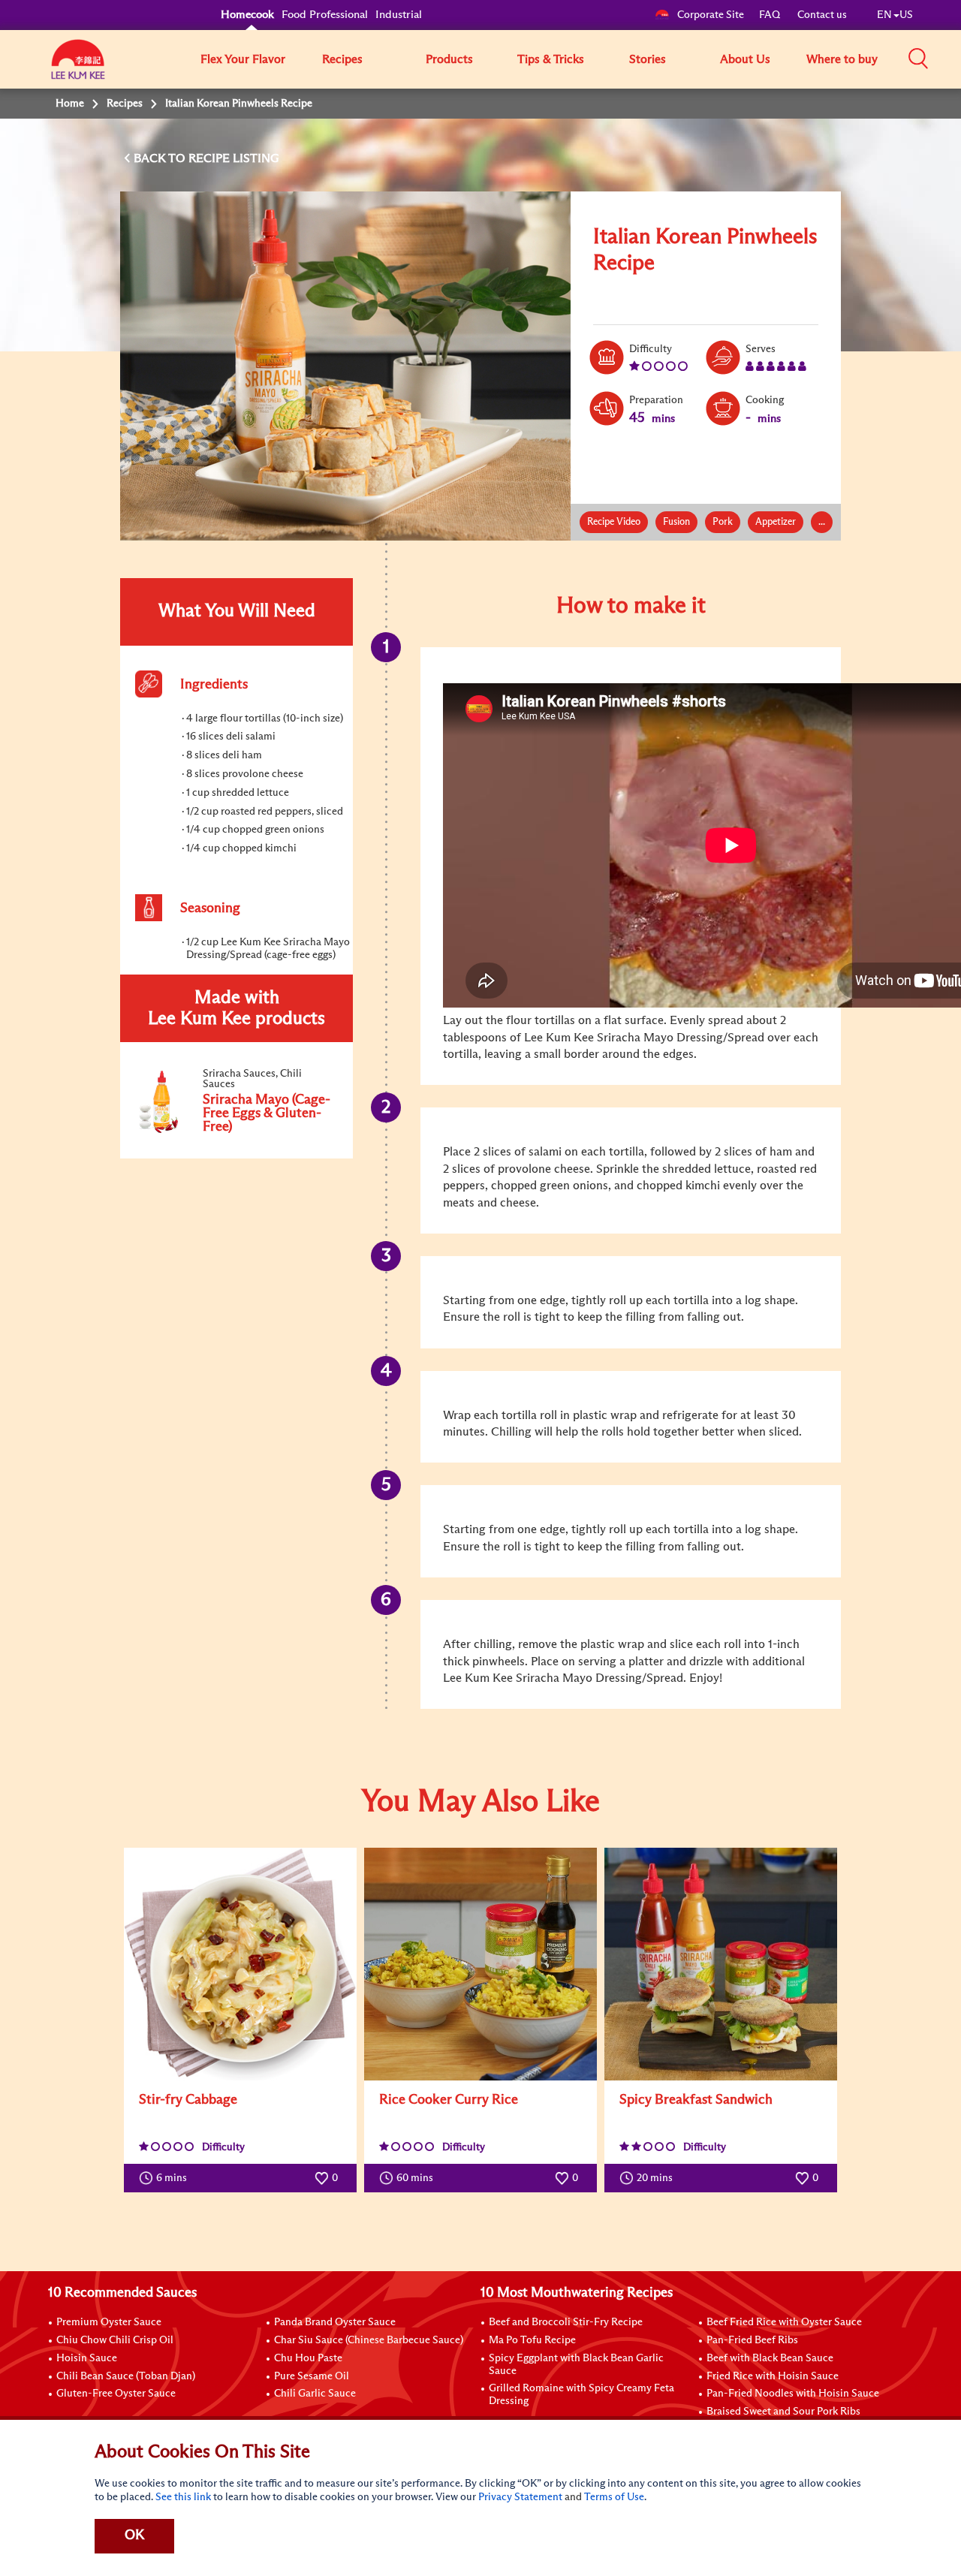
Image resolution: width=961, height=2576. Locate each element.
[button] (918, 59)
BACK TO (161, 158)
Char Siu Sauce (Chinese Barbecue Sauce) (369, 2340)
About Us (745, 59)
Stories (648, 59)
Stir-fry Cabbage (188, 2100)
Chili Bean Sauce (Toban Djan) (126, 2376)
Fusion (676, 522)
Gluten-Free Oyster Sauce (116, 2394)
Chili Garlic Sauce (315, 2394)
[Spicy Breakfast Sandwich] (721, 1964)
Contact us (822, 15)
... (822, 522)
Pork (723, 522)
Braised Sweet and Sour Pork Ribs (783, 2412)
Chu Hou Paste (308, 2358)
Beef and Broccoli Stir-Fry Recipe (566, 2322)
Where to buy (842, 59)
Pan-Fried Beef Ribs (752, 2340)
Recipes (342, 59)
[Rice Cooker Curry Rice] (480, 1964)
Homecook (247, 15)
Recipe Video (614, 522)
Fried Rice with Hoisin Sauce (773, 2376)
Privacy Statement (520, 2497)
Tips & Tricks (551, 59)
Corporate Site (711, 15)
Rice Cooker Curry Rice (449, 2100)
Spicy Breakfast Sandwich (696, 2100)
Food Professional (325, 15)
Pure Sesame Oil (312, 2376)
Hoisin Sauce (87, 2358)
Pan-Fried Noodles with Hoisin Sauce (793, 2394)
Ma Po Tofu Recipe (532, 2340)
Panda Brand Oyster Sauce (335, 2322)
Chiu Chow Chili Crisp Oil (115, 2340)
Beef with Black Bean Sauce (770, 2358)
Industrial (399, 15)
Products (449, 59)
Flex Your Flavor (243, 59)
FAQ (771, 15)
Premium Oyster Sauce (109, 2322)
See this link (183, 2497)
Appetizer (776, 522)
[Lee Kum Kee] (78, 68)
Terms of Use (614, 2497)
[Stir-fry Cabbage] (240, 1964)
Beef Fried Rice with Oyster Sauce (784, 2322)
